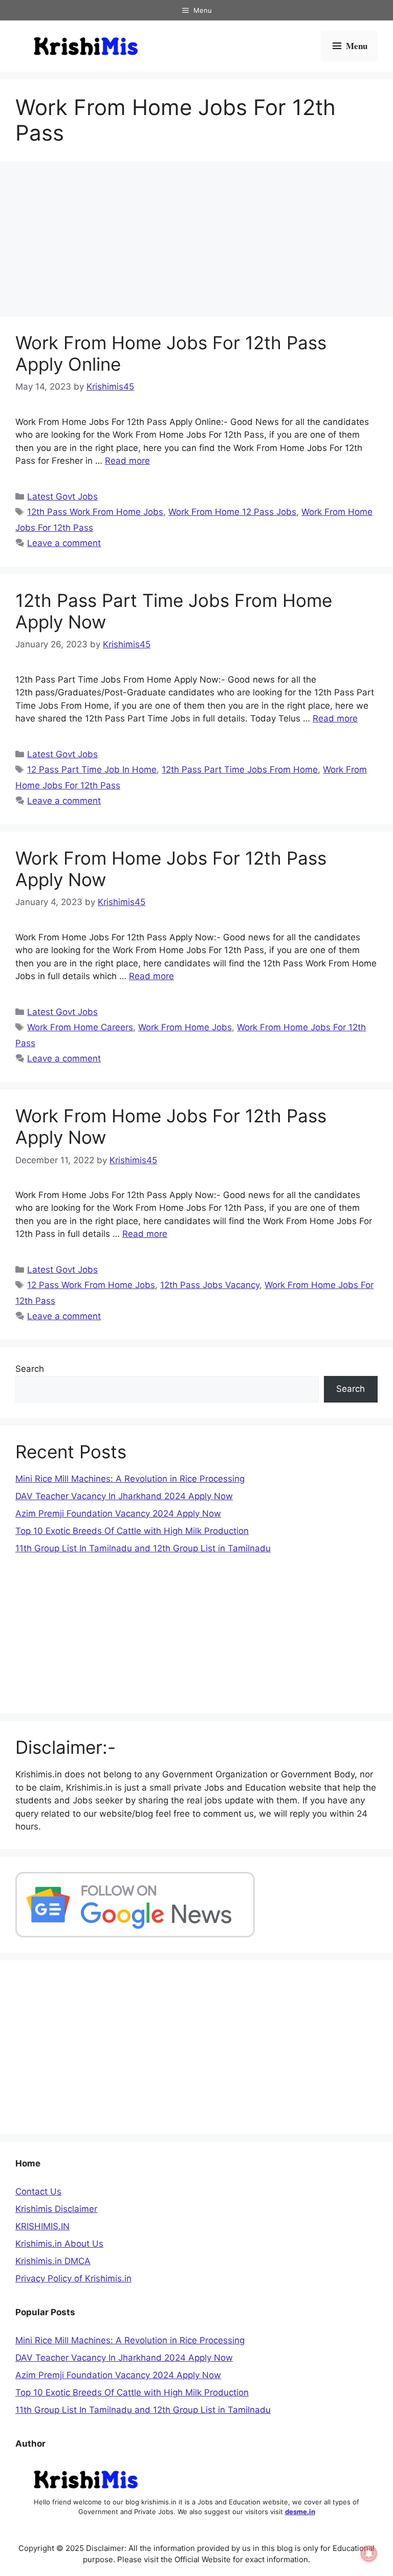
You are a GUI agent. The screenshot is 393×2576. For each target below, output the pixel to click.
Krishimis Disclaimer (56, 2209)
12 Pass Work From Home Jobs (91, 1285)
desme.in (300, 2512)
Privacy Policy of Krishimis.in (73, 2278)
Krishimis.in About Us (59, 2244)
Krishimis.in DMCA (53, 2261)
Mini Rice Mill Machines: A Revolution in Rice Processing (130, 1479)
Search (30, 1369)
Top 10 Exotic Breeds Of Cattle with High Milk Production (132, 1531)
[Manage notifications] (369, 2554)
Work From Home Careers (80, 1027)
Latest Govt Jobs (62, 496)
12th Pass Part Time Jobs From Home (240, 770)
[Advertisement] (196, 241)
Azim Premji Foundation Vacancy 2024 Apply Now (118, 1513)
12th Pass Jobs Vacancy (210, 1285)
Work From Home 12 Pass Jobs (232, 512)
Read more (127, 461)
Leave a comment (64, 543)
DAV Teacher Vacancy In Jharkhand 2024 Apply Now (124, 1496)
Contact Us (38, 2191)
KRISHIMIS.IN (42, 2226)
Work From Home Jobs (185, 1027)
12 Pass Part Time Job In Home (92, 770)
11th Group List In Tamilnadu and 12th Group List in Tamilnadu (143, 1548)
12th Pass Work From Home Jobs (95, 512)
